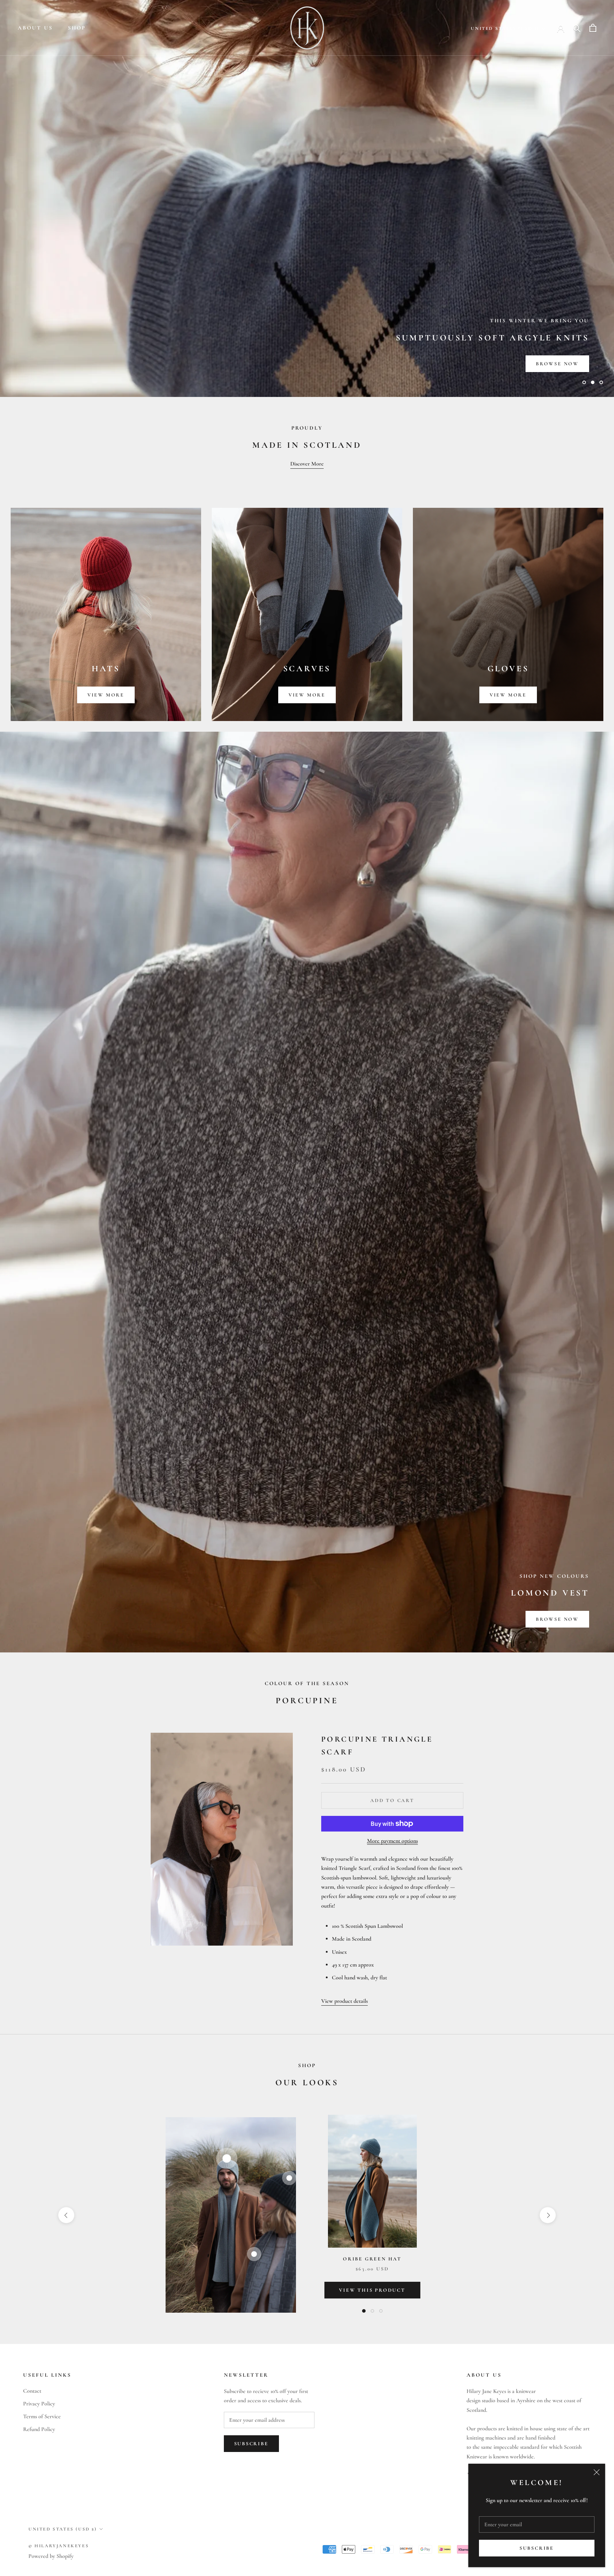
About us (35, 28)
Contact (32, 2391)
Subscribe (537, 2548)
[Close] (597, 2472)
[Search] (577, 28)
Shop (77, 28)
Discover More (307, 464)
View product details (344, 2001)
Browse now (557, 1619)
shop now (52, 364)
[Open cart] (593, 28)
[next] (548, 2215)
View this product (372, 2290)
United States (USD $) (505, 28)
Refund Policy (39, 2429)
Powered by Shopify (51, 2556)
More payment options (392, 1841)
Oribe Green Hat (372, 2259)
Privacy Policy (39, 2404)
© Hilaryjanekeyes (59, 2546)
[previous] (66, 2215)
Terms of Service (42, 2416)
